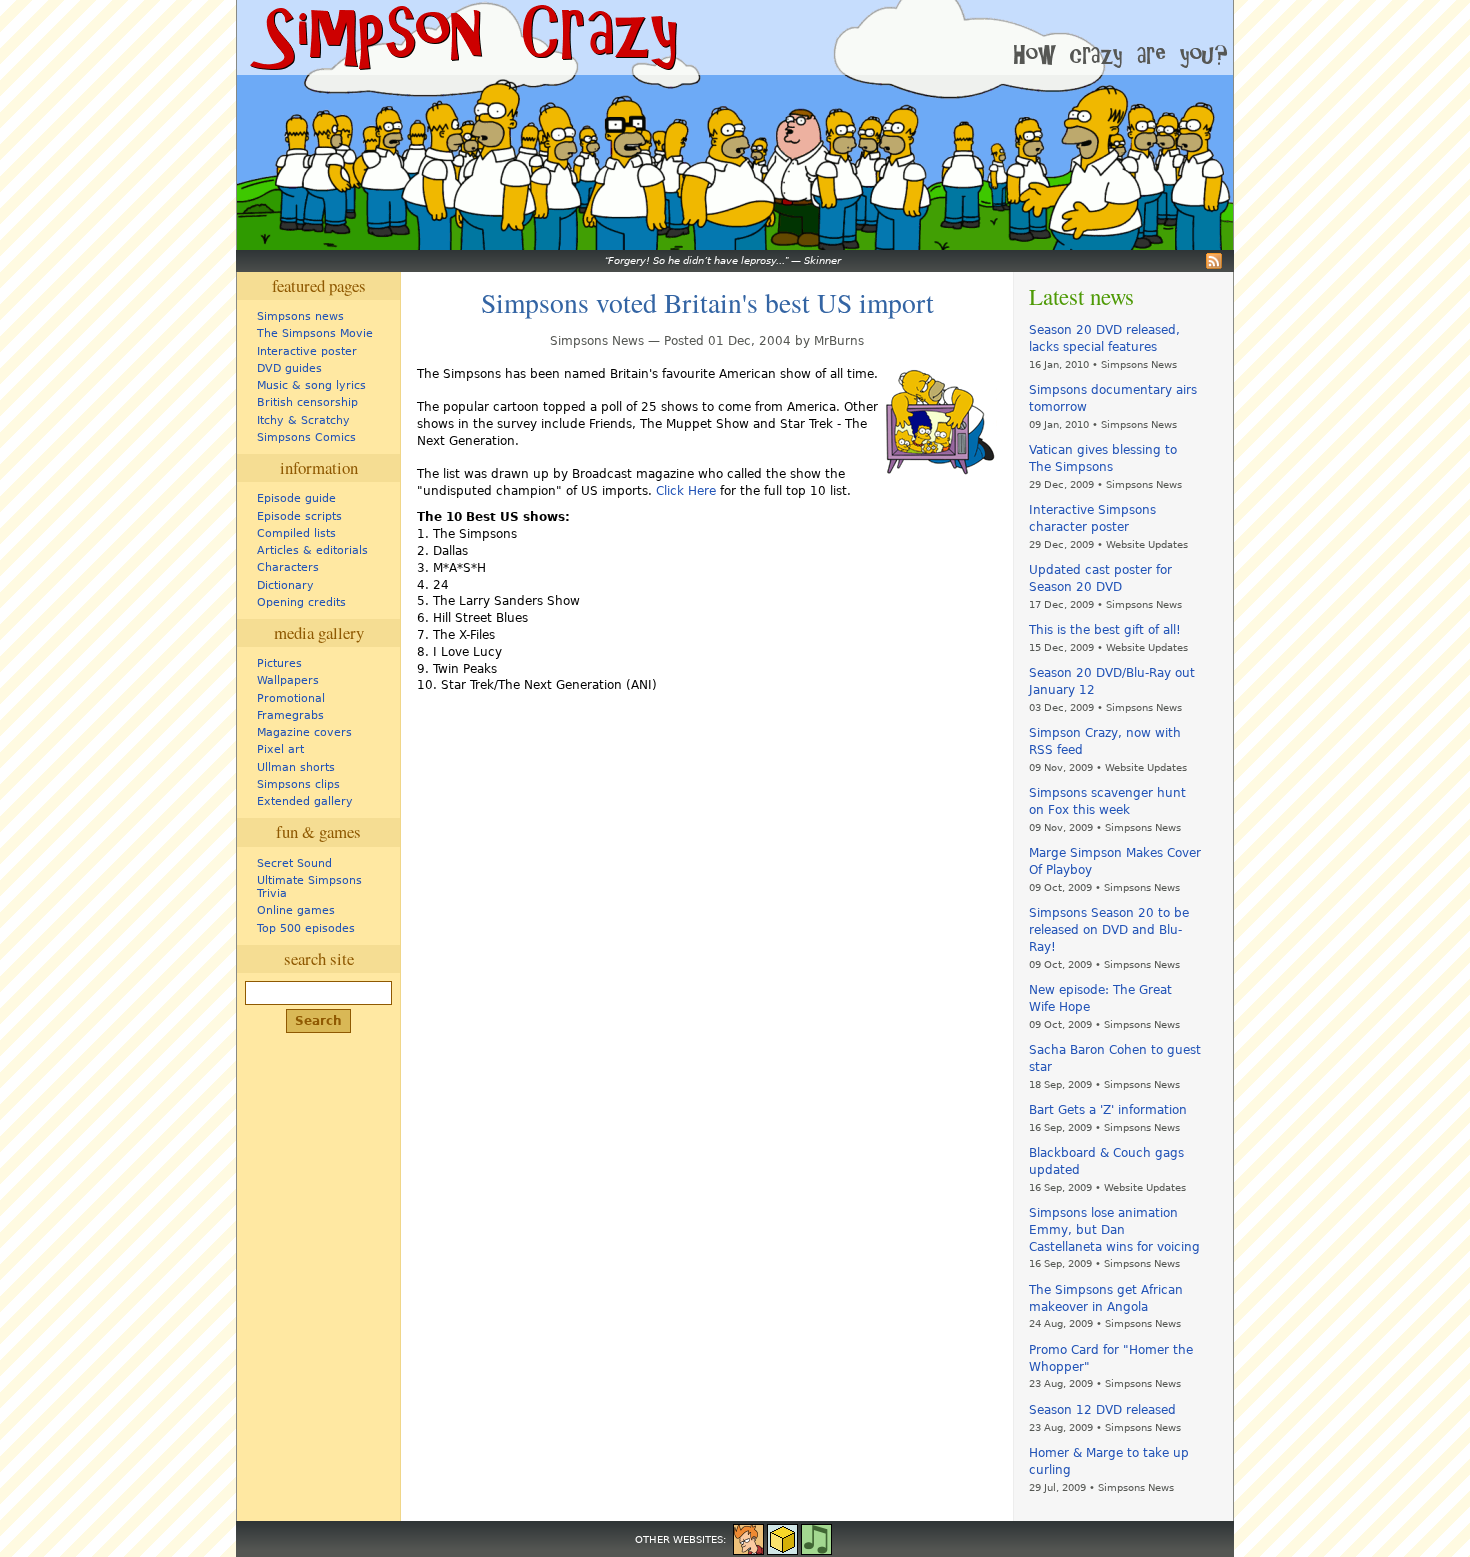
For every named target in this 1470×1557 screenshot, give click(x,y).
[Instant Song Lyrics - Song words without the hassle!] (816, 1538)
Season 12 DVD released (1102, 1410)
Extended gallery (305, 801)
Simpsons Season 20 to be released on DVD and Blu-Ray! (1109, 930)
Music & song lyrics (311, 385)
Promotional (291, 698)
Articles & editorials (312, 550)
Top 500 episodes (306, 928)
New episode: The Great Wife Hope (1100, 998)
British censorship (307, 402)
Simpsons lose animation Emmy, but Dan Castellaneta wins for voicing (1114, 1230)
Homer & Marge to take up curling (1109, 1461)
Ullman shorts (296, 767)
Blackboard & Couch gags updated (1106, 1161)
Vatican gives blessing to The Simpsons (1103, 458)
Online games (296, 910)
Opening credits (301, 602)
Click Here (686, 491)
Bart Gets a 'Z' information (1108, 1110)
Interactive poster (307, 351)
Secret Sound (294, 863)
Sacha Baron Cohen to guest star (1115, 1058)
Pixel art (280, 749)
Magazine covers (304, 732)
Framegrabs (290, 715)
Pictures (279, 663)
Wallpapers (288, 680)
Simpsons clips (298, 784)
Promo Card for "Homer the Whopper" (1111, 1358)
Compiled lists (296, 533)
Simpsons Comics (306, 437)
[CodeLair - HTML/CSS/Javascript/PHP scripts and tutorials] (782, 1538)
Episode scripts (299, 516)
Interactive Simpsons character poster (1092, 518)
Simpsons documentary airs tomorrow (1113, 398)
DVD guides (289, 368)
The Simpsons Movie (315, 333)
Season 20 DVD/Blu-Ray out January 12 (1112, 681)
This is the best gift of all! (1105, 630)
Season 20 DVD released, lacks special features (1104, 338)
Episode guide (296, 498)
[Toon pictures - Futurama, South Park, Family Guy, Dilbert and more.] (748, 1538)
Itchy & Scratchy (303, 420)
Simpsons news (300, 316)
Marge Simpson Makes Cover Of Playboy (1115, 861)
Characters (288, 567)
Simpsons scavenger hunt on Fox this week (1107, 801)
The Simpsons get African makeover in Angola (1106, 1298)
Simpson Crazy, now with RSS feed (1105, 741)
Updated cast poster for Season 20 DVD (1100, 578)
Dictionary (285, 585)
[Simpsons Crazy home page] (462, 37)
